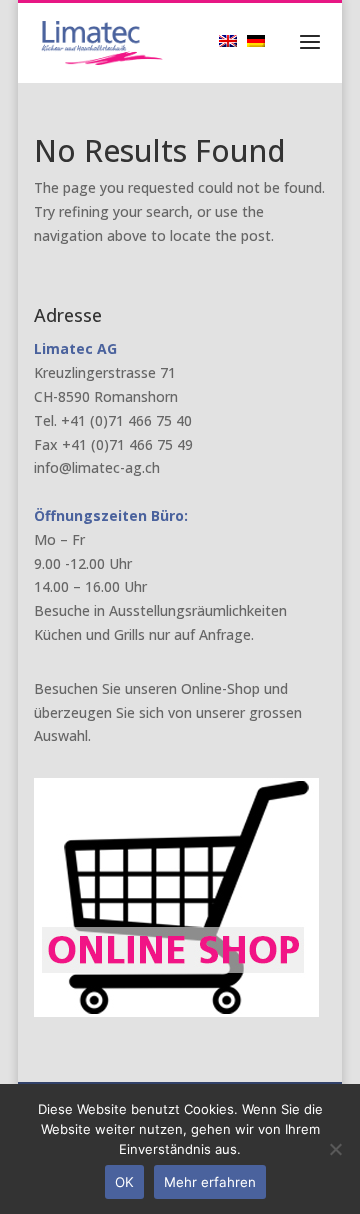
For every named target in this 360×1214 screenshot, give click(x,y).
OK (124, 1182)
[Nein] (335, 1149)
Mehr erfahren (210, 1182)
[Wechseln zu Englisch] (233, 40)
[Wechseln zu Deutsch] (261, 40)
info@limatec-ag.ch (97, 467)
